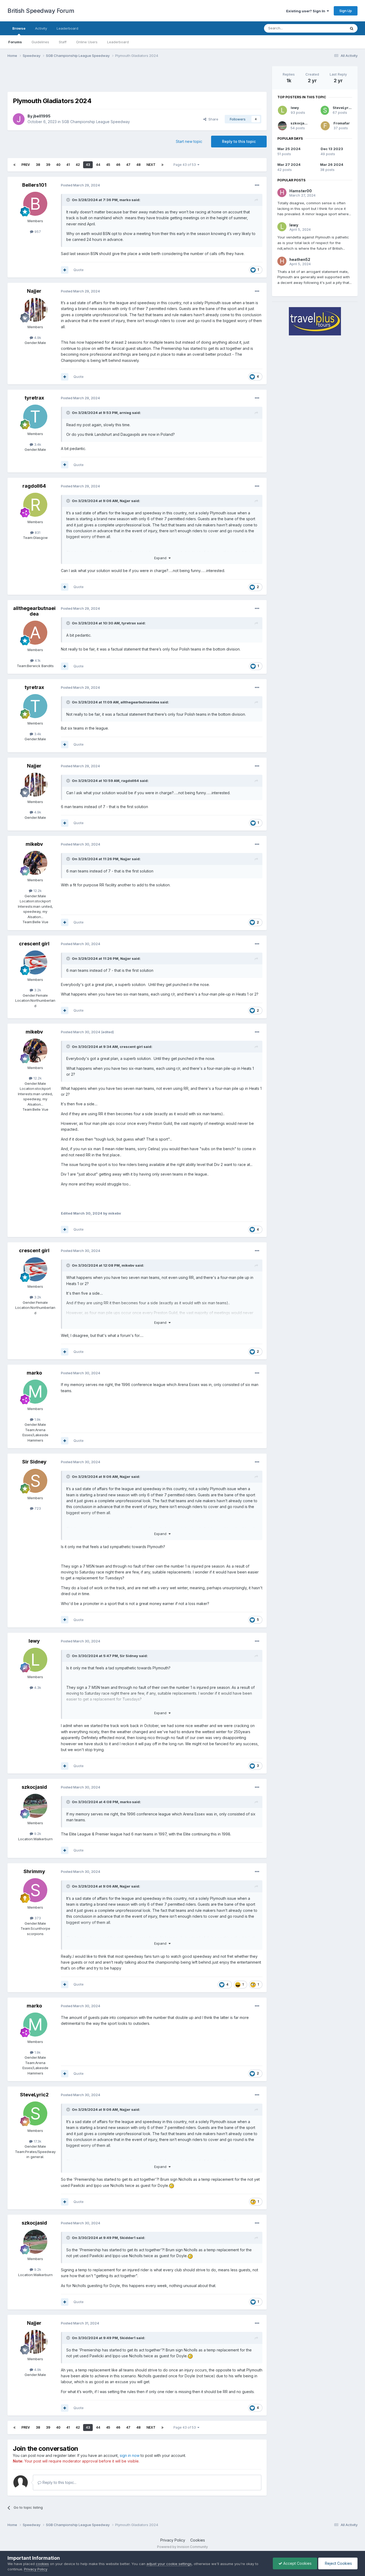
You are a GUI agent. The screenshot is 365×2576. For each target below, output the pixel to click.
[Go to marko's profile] (35, 1392)
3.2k (37, 990)
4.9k (37, 338)
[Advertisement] (137, 78)
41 (68, 165)
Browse (19, 28)
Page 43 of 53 (185, 165)
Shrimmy (34, 1871)
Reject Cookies (338, 2563)
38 (38, 165)
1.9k (37, 1419)
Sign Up (346, 11)
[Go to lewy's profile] (35, 1660)
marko (125, 200)
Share (212, 119)
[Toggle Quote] (69, 200)
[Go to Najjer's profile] (35, 310)
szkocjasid (34, 1787)
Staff (63, 42)
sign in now (130, 2455)
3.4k (37, 444)
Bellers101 (34, 185)
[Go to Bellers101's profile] (35, 204)
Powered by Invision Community (183, 2547)
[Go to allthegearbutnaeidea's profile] (35, 633)
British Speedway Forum (41, 11)
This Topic (330, 28)
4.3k (37, 1688)
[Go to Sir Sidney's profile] (35, 1481)
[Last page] (162, 165)
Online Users (87, 42)
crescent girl (34, 944)
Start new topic (189, 141)
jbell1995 (42, 116)
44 (98, 165)
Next (151, 165)
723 (37, 1508)
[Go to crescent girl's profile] (35, 962)
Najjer (34, 291)
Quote (79, 270)
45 (108, 165)
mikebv (34, 844)
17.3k (37, 2141)
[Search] (352, 28)
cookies (42, 2564)
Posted (80, 185)
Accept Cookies (297, 2563)
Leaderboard (118, 42)
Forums (15, 42)
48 (138, 165)
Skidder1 (128, 2238)
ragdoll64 (34, 486)
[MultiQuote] (65, 270)
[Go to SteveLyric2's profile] (35, 2113)
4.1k (37, 660)
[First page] (14, 165)
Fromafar (342, 123)
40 (58, 165)
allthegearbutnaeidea (34, 611)
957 (37, 232)
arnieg (125, 413)
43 (88, 165)
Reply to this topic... (59, 2482)
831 (37, 533)
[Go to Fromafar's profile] (325, 126)
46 (118, 165)
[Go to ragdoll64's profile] (35, 505)
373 (37, 1918)
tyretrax (34, 398)
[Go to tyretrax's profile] (35, 417)
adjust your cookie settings (169, 2564)
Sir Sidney (34, 1462)
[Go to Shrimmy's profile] (35, 1890)
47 (128, 165)
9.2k (37, 1834)
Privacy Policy (173, 2540)
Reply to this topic (239, 141)
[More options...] (257, 185)
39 (48, 165)
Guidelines (40, 42)
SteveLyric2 (34, 2095)
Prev (26, 165)
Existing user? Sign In (306, 11)
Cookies (198, 2540)
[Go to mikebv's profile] (35, 863)
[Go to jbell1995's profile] (19, 119)
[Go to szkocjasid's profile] (35, 1806)
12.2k (37, 891)
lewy (34, 1641)
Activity (41, 28)
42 (78, 165)
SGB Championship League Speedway (96, 122)
